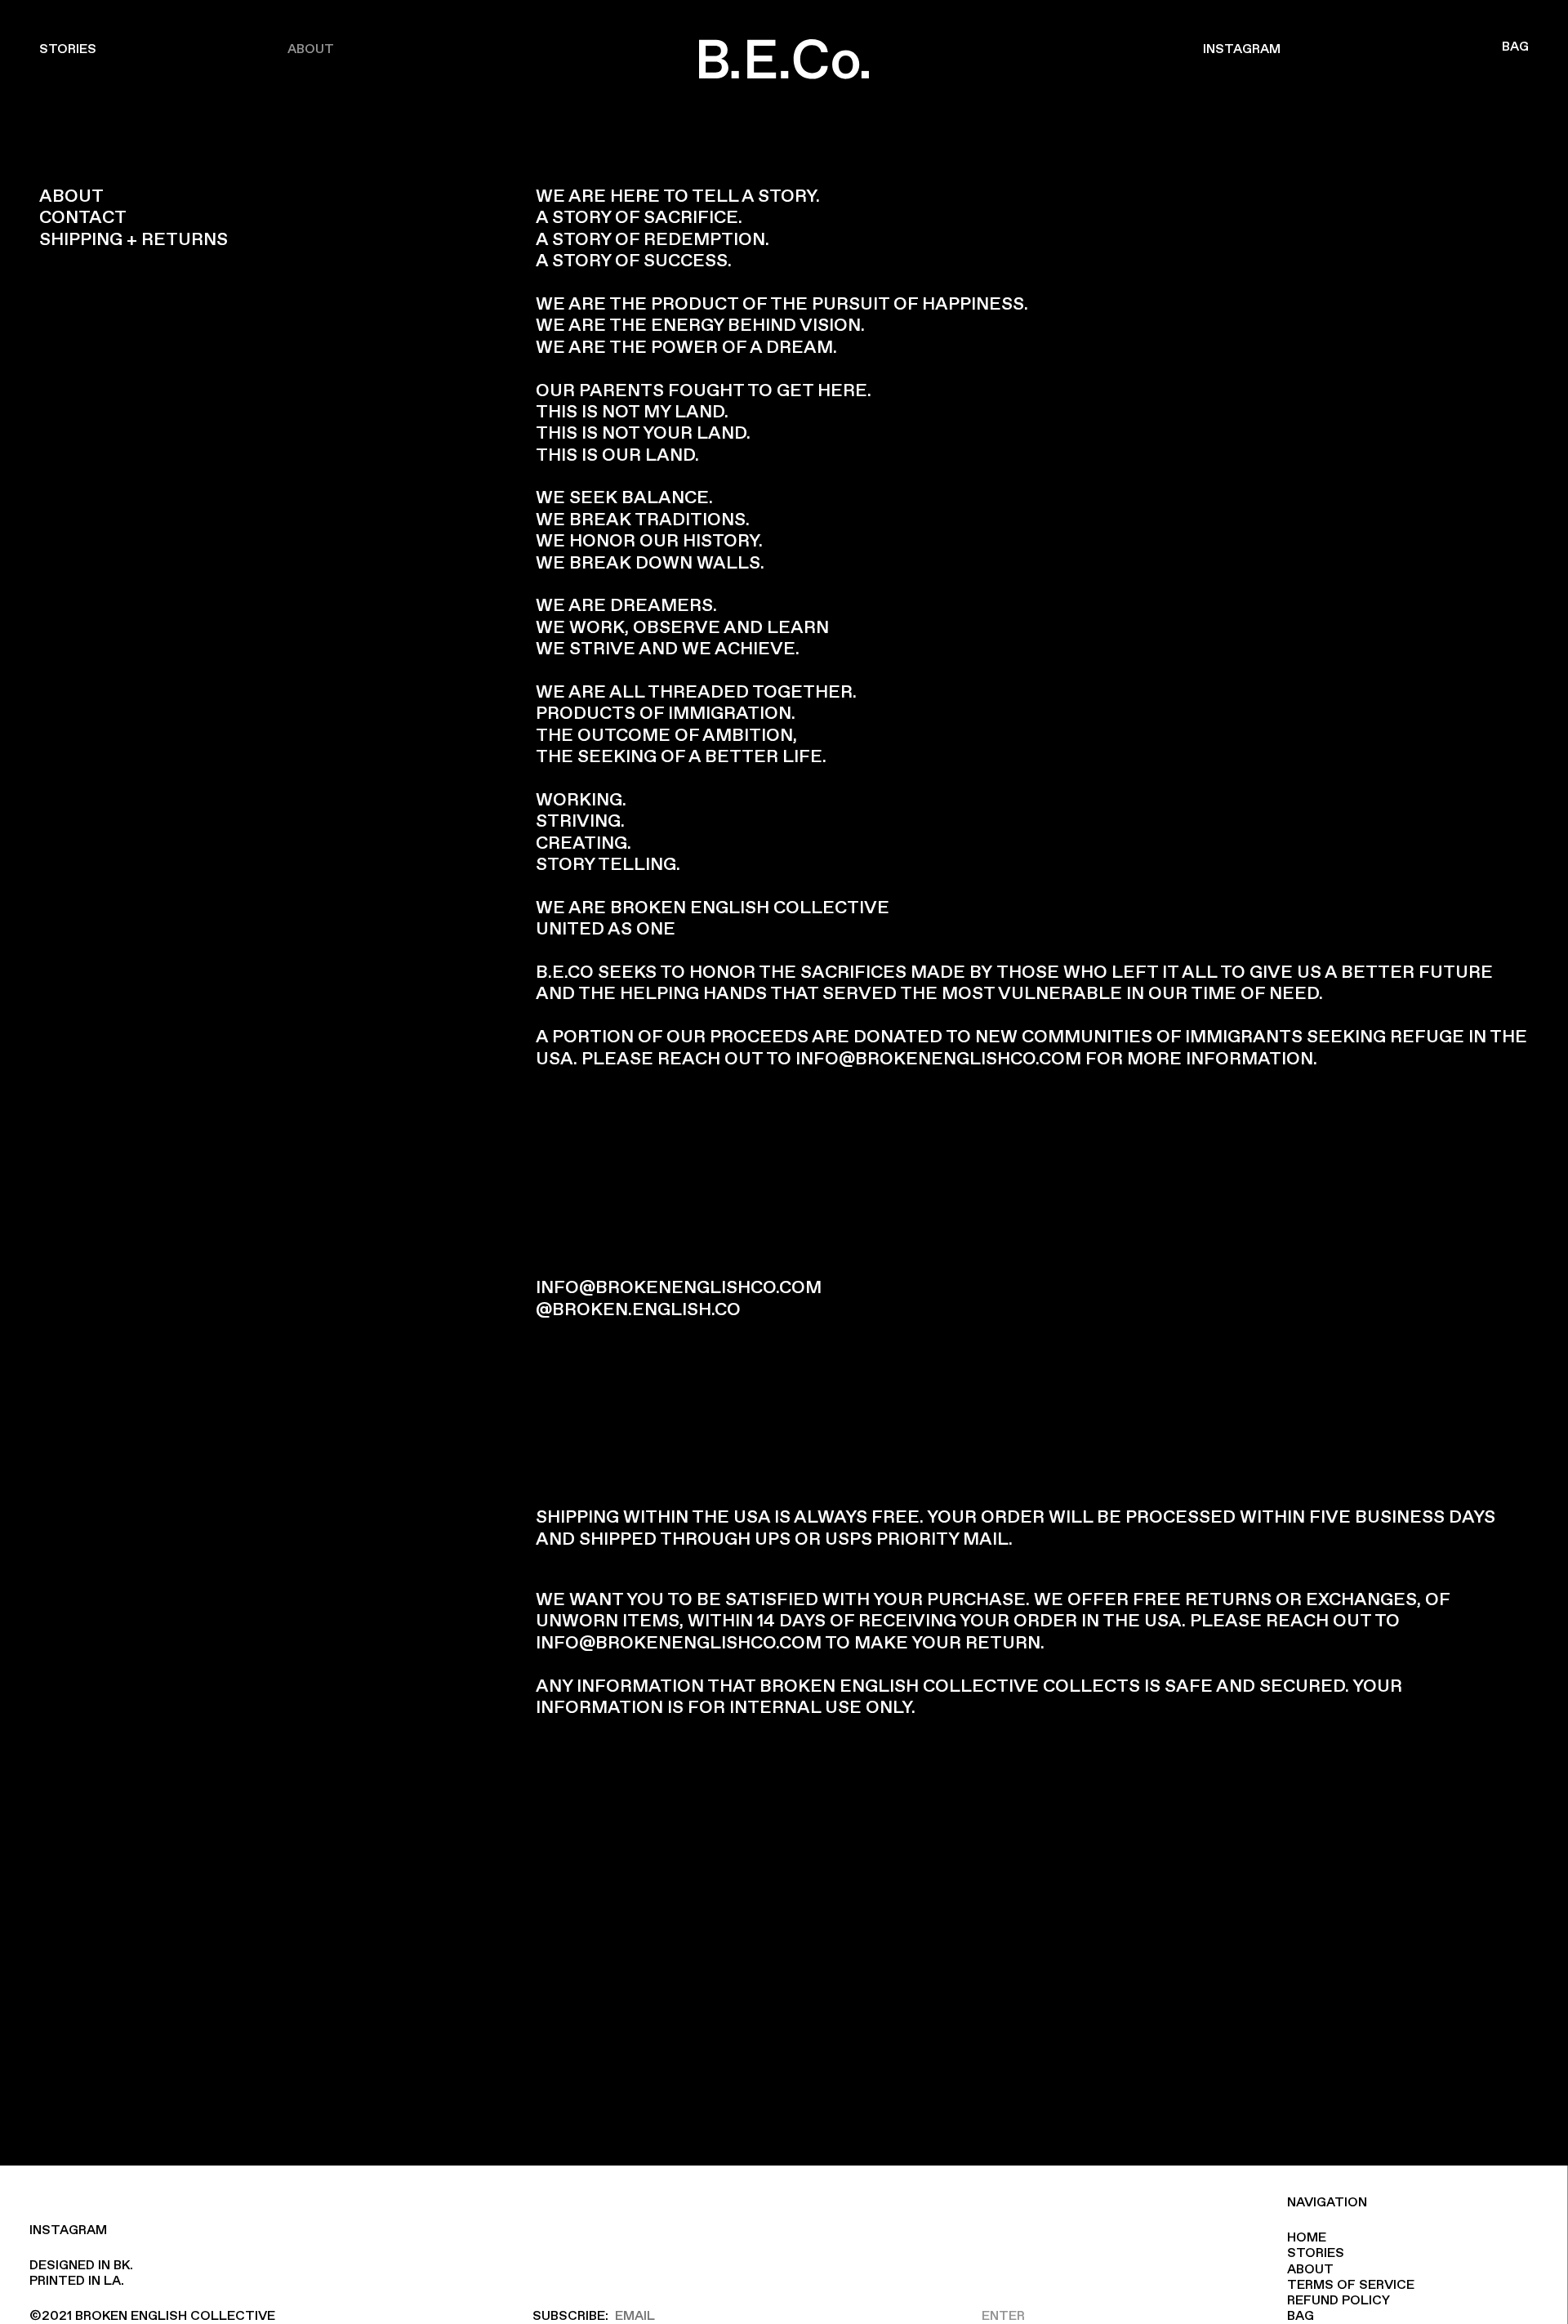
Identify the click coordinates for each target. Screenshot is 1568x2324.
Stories (68, 49)
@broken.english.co (638, 1310)
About (311, 49)
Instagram (1242, 49)
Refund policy (1339, 2301)
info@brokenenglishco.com (938, 1059)
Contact (83, 218)
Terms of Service (1351, 2285)
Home (1307, 2238)
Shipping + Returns (134, 240)
